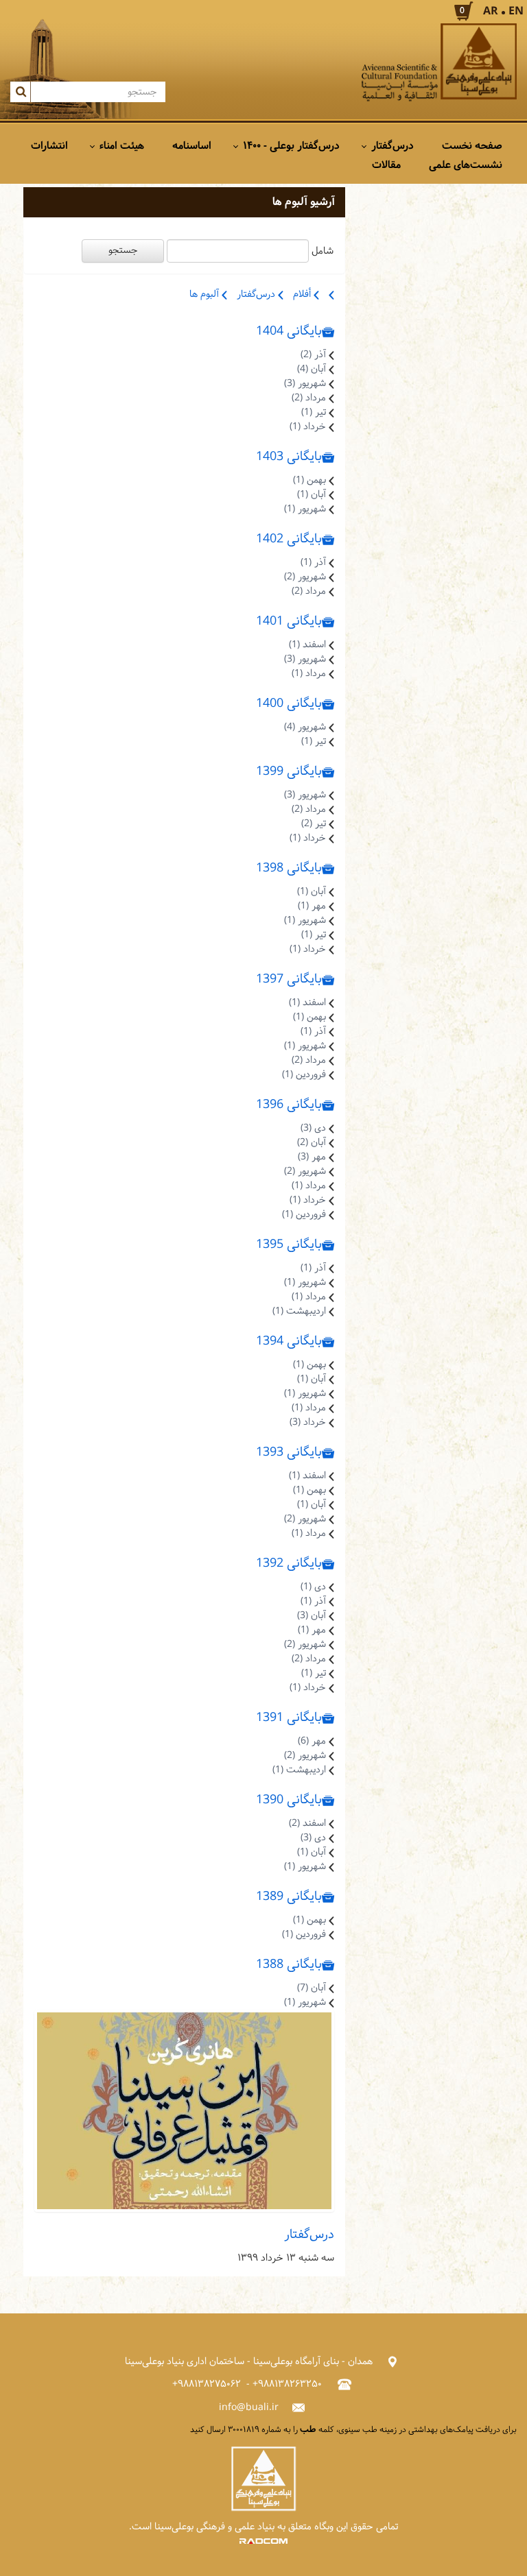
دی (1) (313, 1587)
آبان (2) (312, 1143)
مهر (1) (312, 906)
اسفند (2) (307, 1823)
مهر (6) (312, 1741)
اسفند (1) (307, 645)
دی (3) (313, 1128)
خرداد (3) (308, 1422)
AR (491, 11)
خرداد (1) (308, 427)
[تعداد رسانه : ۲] (184, 2111)
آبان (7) (312, 1988)
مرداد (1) (309, 674)
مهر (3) (312, 1157)
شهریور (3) (305, 384)
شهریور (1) (305, 509)
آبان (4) (312, 369)
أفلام (303, 294)
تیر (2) (314, 824)
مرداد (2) (309, 398)
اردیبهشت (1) (299, 1311)
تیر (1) (314, 412)
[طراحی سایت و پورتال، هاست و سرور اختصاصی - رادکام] (263, 2541)
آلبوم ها (206, 294)
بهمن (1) (309, 480)
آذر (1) (313, 563)
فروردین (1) (304, 1075)
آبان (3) (312, 1616)
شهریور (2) (305, 577)
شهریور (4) (305, 727)
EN (516, 11)
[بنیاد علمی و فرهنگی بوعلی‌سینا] (439, 63)
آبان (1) (312, 495)
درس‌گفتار (257, 294)
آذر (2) (313, 355)
